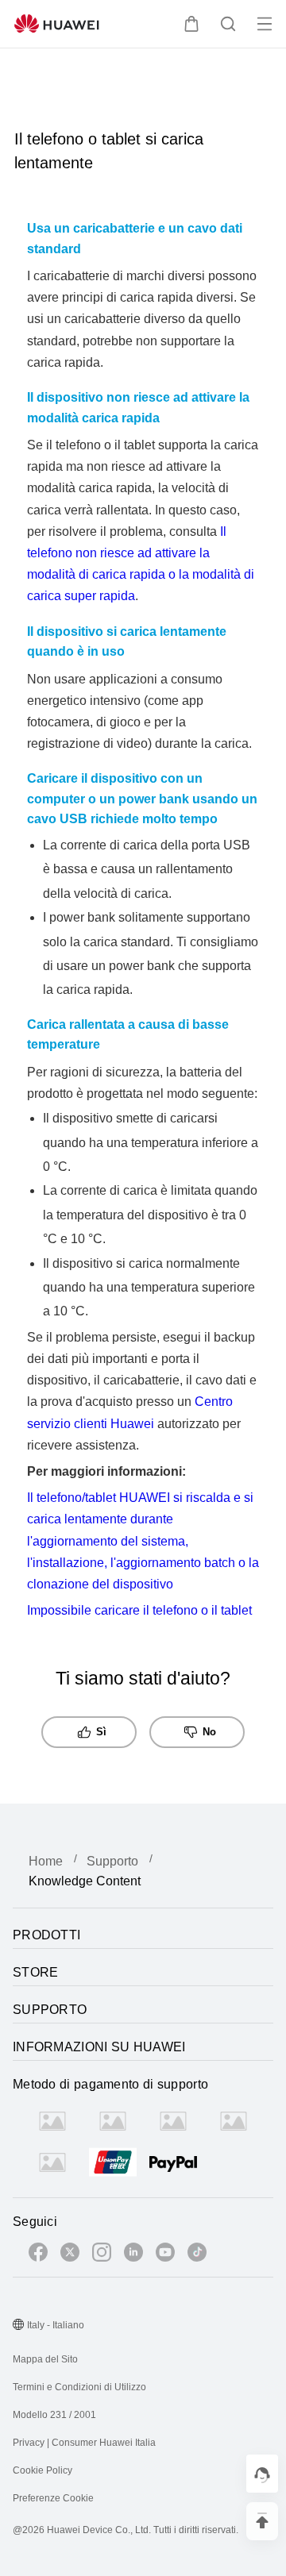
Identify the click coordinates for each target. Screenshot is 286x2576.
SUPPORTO (50, 2010)
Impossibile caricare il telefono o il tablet (139, 1610)
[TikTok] (197, 2255)
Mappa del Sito (45, 2359)
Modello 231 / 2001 (54, 2415)
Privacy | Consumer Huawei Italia (84, 2443)
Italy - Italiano (56, 2325)
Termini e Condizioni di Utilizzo (79, 2387)
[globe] (18, 2326)
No (209, 1732)
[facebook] (38, 2255)
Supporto (112, 1861)
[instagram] (102, 2255)
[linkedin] (133, 2255)
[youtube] (165, 2255)
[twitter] (70, 2255)
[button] (191, 24)
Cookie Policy (43, 2470)
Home (46, 1861)
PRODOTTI (46, 1935)
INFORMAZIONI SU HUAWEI (99, 2047)
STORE (36, 1972)
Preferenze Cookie (53, 2498)
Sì (101, 1732)
